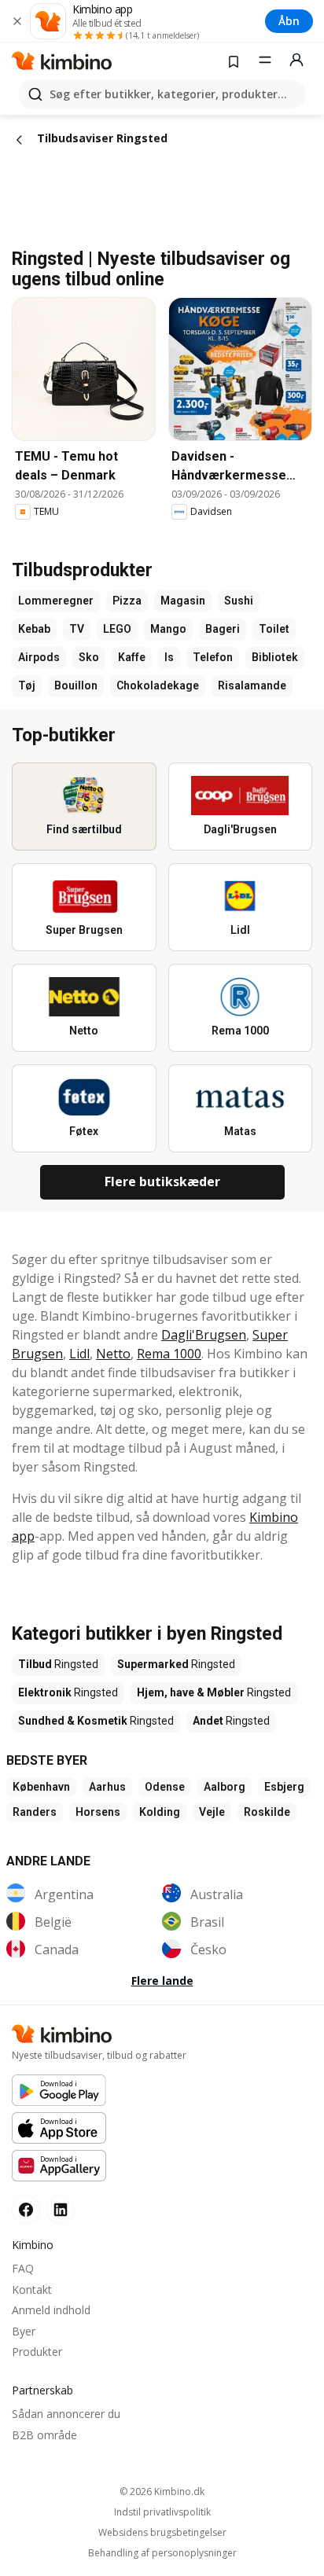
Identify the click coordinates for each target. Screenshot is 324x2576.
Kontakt (32, 2289)
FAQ (23, 2268)
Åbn (289, 21)
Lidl (79, 1354)
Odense (165, 1787)
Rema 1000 (169, 1354)
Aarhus (107, 1787)
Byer (24, 2331)
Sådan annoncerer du (66, 2414)
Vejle (212, 1812)
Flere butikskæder (162, 1181)
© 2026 (162, 2491)
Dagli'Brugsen (204, 1335)
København (41, 1787)
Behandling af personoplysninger (162, 2553)
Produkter (37, 2352)
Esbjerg (284, 1787)
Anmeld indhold (51, 2310)
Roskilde (267, 1812)
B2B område (44, 2435)
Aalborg (225, 1787)
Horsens (98, 1812)
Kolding (160, 1812)
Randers (35, 1812)
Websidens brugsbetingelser (162, 2533)
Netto (113, 1354)
